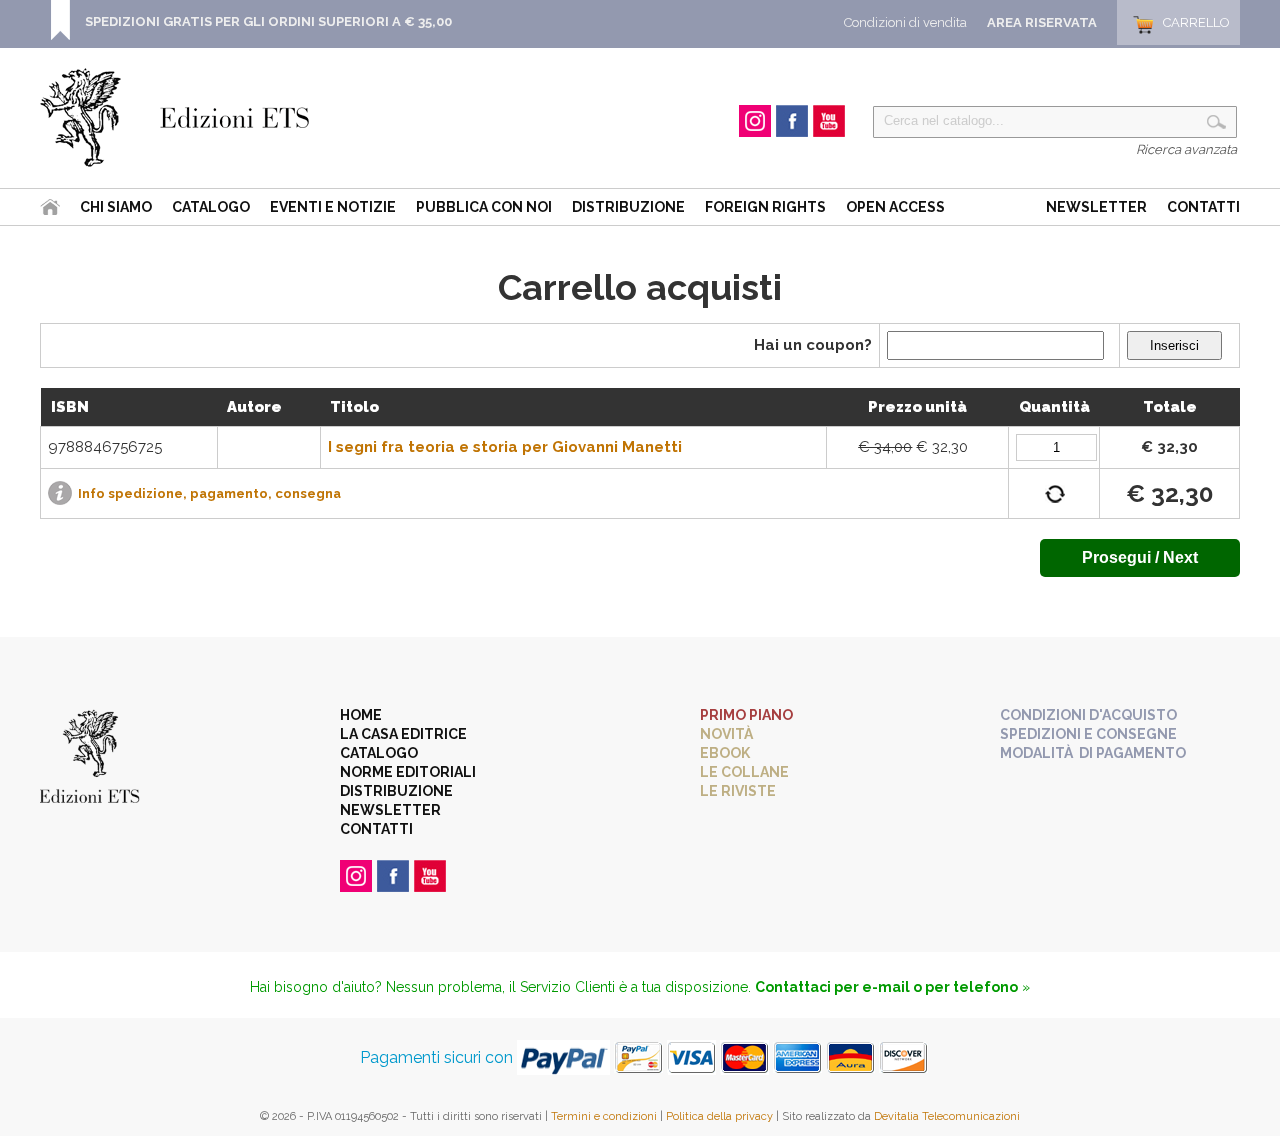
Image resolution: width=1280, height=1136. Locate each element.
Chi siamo (116, 207)
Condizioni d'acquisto (1088, 715)
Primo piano (746, 715)
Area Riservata (1042, 22)
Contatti (1203, 207)
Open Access (895, 207)
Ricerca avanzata (1186, 149)
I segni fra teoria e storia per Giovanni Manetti (505, 447)
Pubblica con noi (484, 207)
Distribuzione (628, 207)
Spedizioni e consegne (1088, 734)
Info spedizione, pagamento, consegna (209, 493)
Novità (726, 734)
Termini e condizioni (604, 1116)
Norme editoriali (408, 772)
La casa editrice (403, 734)
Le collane (744, 772)
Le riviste (738, 791)
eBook (725, 753)
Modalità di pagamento (1093, 753)
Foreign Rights (765, 207)
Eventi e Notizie (333, 207)
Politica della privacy (719, 1116)
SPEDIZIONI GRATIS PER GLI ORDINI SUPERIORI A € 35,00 (268, 21)
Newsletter (1096, 207)
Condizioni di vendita (905, 22)
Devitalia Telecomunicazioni (947, 1116)
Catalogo (211, 207)
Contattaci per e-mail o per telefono (886, 987)
